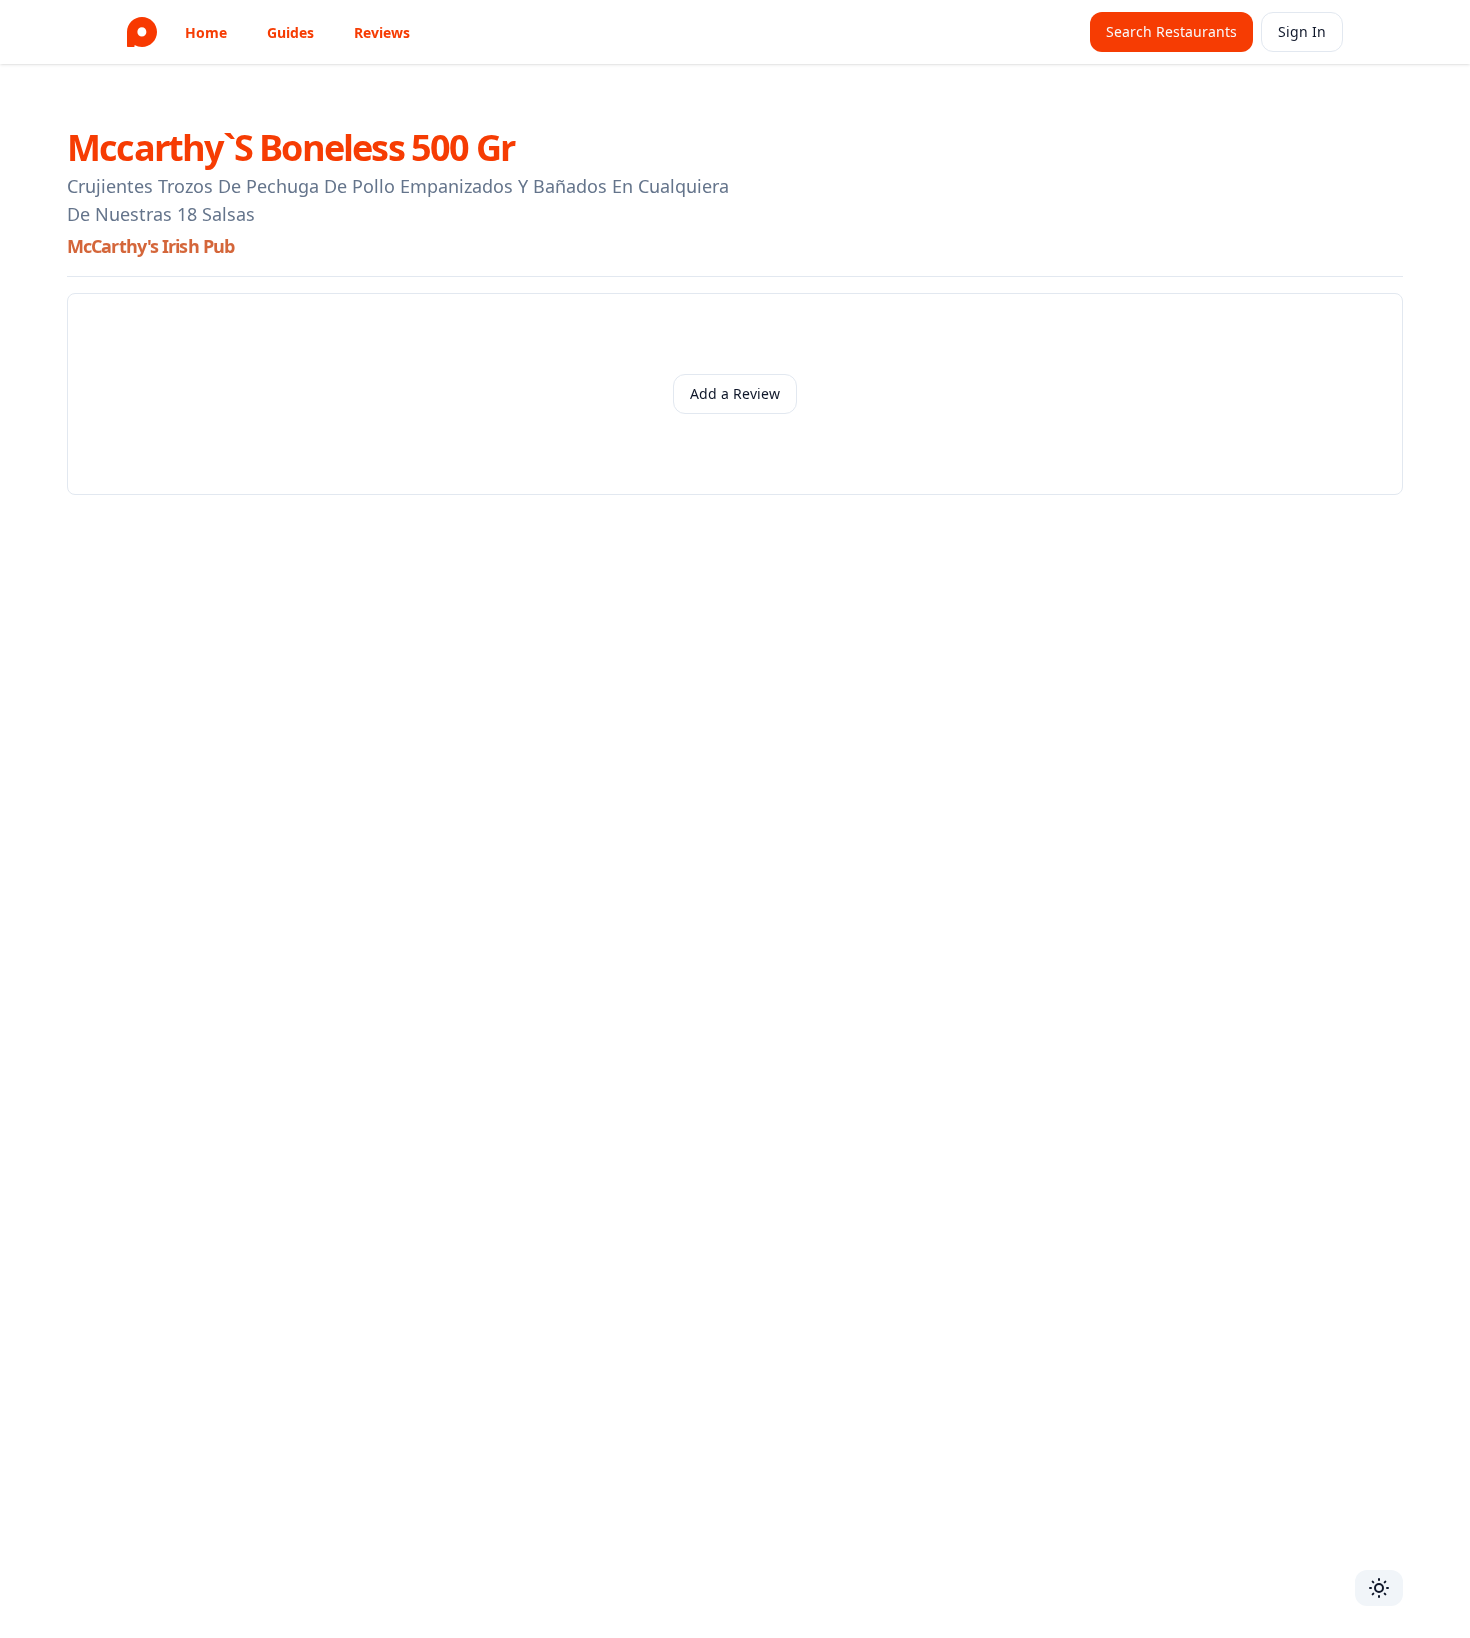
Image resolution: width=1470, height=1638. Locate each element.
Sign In (1302, 31)
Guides (290, 32)
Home (206, 32)
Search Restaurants (1171, 31)
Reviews (382, 32)
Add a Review (735, 393)
